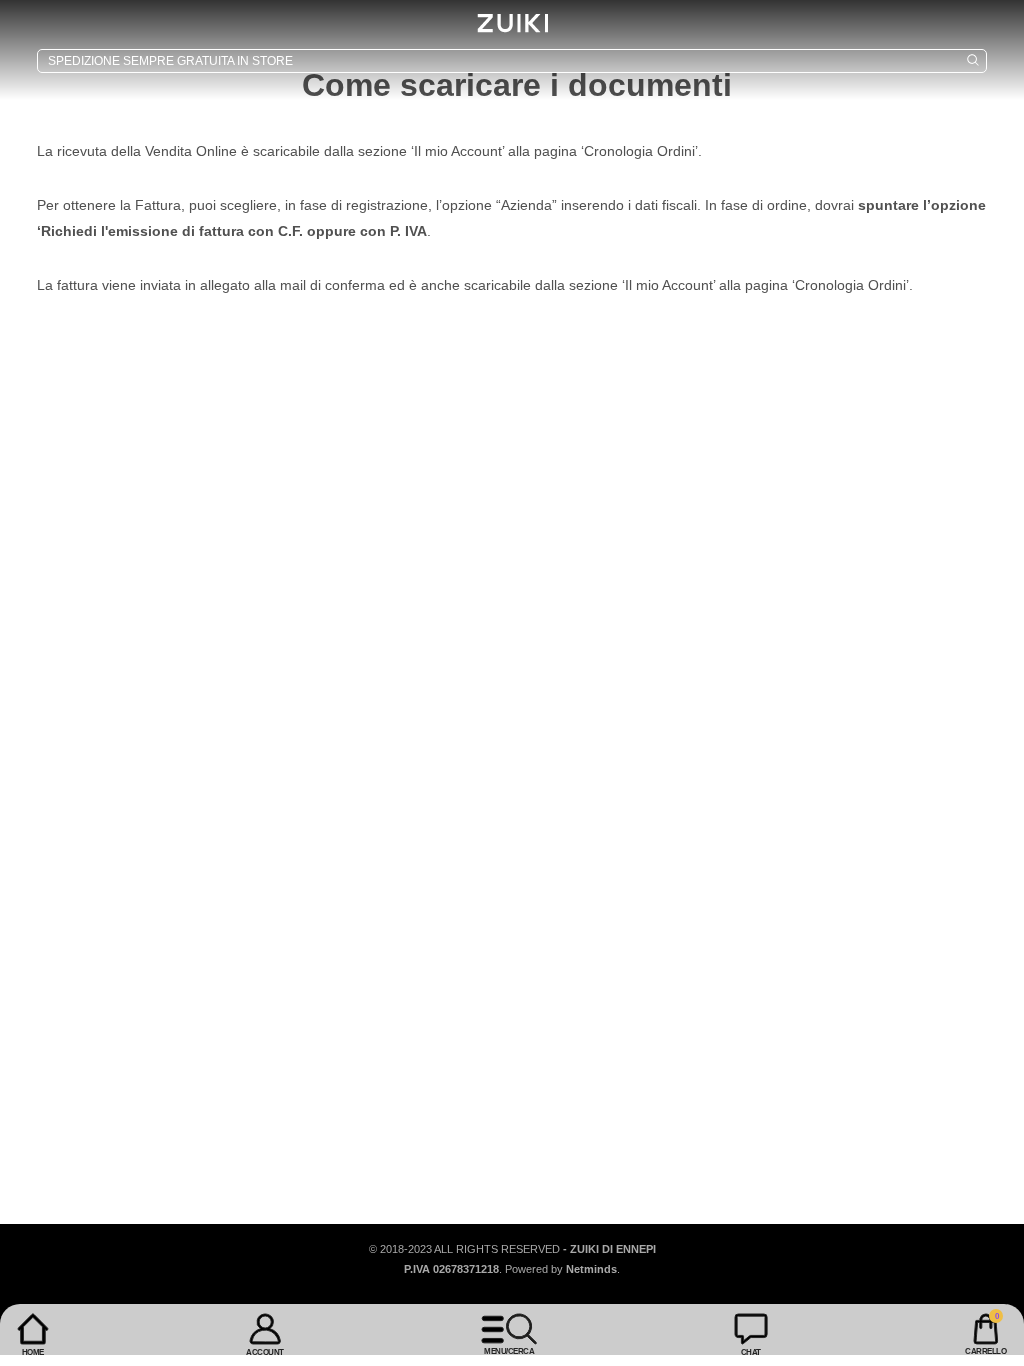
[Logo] (512, 23)
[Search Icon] (512, 61)
